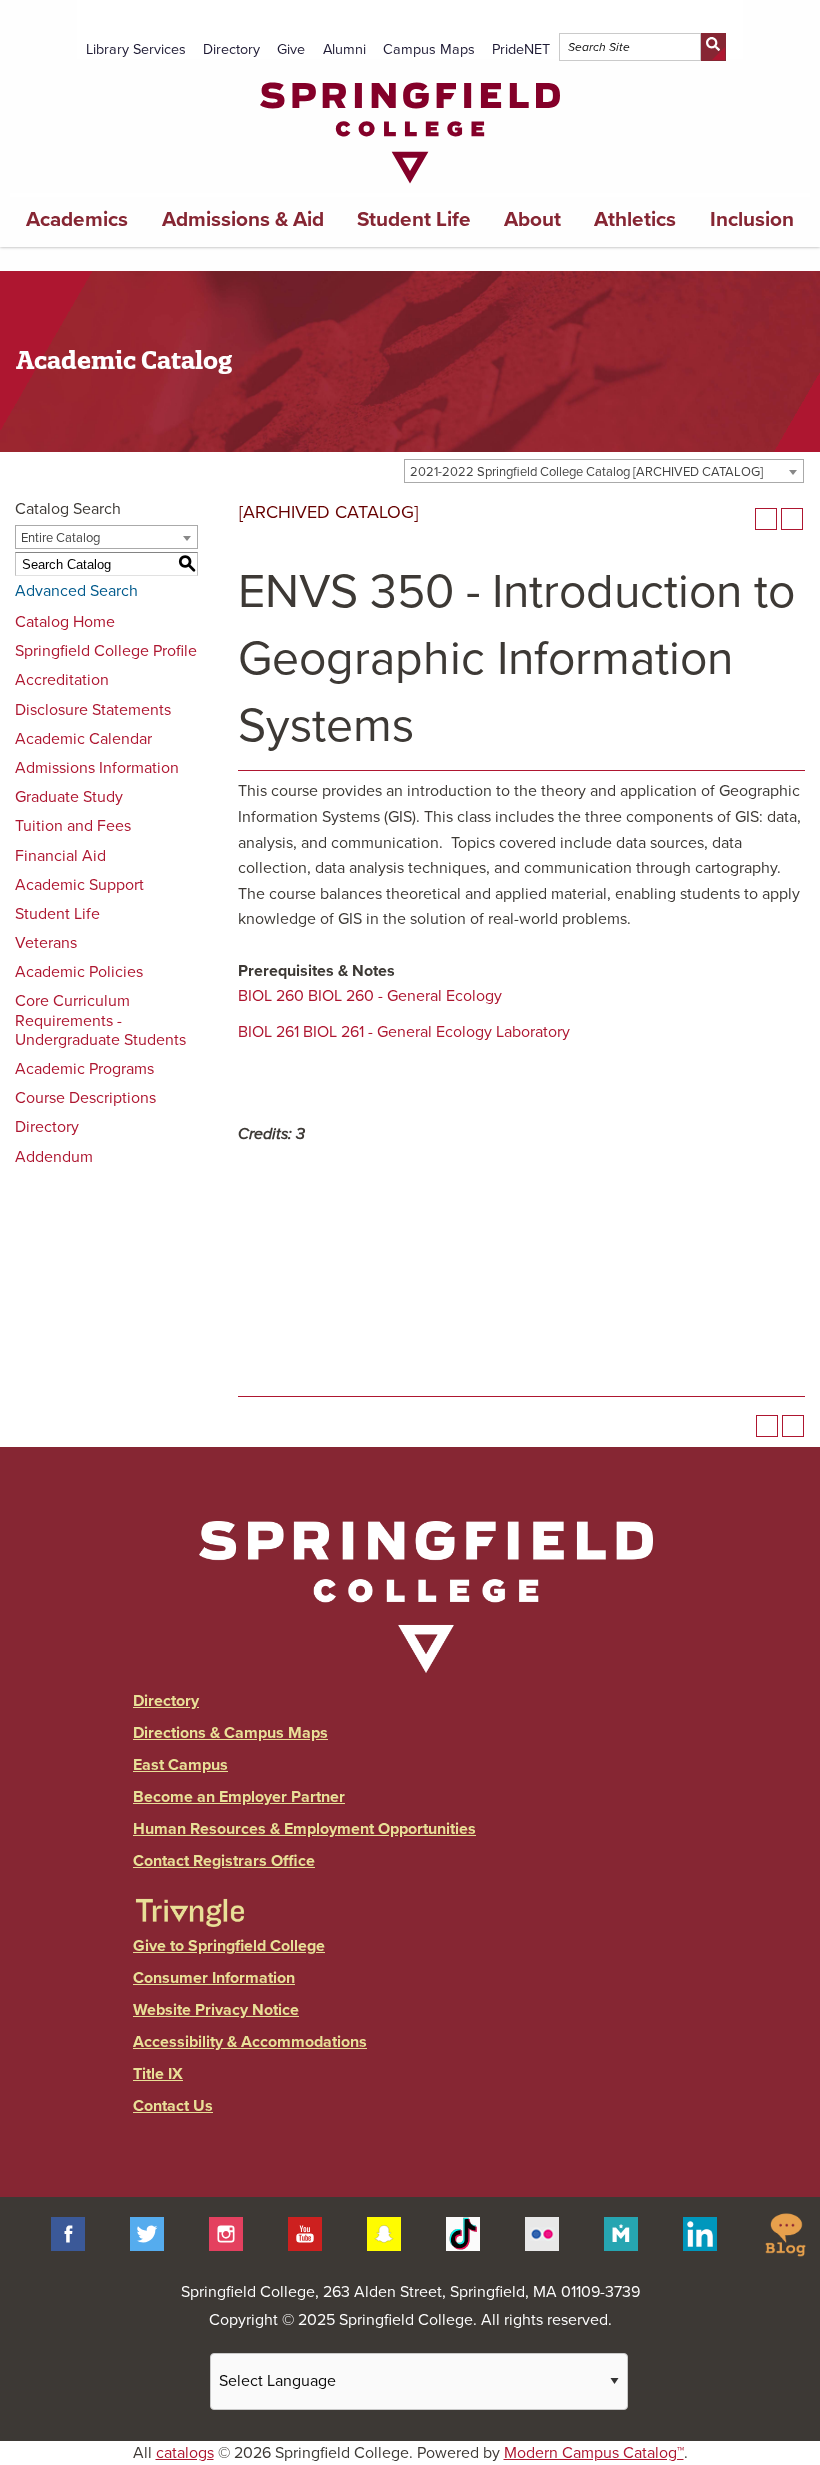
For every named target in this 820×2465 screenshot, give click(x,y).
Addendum (54, 1157)
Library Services (136, 49)
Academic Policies (79, 972)
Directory (231, 49)
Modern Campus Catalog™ (594, 2453)
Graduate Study (69, 797)
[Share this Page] (740, 519)
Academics (77, 219)
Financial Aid (60, 856)
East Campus (180, 1765)
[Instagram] (226, 2233)
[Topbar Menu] (734, 23)
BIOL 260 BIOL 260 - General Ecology (370, 996)
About (532, 219)
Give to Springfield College (229, 1946)
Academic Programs (84, 1069)
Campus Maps (429, 49)
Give (291, 49)
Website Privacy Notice (216, 2010)
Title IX (158, 2074)
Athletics (635, 219)
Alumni (344, 49)
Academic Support (79, 885)
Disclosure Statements (93, 710)
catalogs (185, 2453)
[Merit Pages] (621, 2233)
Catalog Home (65, 622)
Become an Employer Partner (239, 1797)
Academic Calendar (83, 739)
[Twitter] (147, 2233)
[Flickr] (542, 2233)
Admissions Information (97, 768)
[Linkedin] (700, 2233)
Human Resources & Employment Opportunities (304, 1829)
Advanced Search (76, 591)
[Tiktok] (463, 2233)
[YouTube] (305, 2233)
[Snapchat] (384, 2233)
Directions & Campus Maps (230, 1733)
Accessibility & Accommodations (250, 2042)
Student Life (414, 219)
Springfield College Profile (106, 651)
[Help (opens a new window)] (792, 519)
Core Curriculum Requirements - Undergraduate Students (100, 1020)
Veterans (46, 943)
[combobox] (604, 471)
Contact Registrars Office (224, 1861)
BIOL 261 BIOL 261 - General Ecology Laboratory (404, 1032)
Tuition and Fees (73, 826)
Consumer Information (214, 1978)
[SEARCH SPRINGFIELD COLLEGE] (713, 47)
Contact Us (173, 2106)
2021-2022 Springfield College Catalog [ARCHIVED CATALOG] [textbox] (586, 472)
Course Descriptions (85, 1098)
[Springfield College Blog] (785, 2233)
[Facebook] (68, 2233)
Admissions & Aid (243, 219)
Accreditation (62, 680)
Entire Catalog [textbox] (60, 538)
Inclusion (752, 219)
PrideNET (521, 49)
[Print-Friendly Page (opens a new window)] (766, 519)
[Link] (410, 188)
